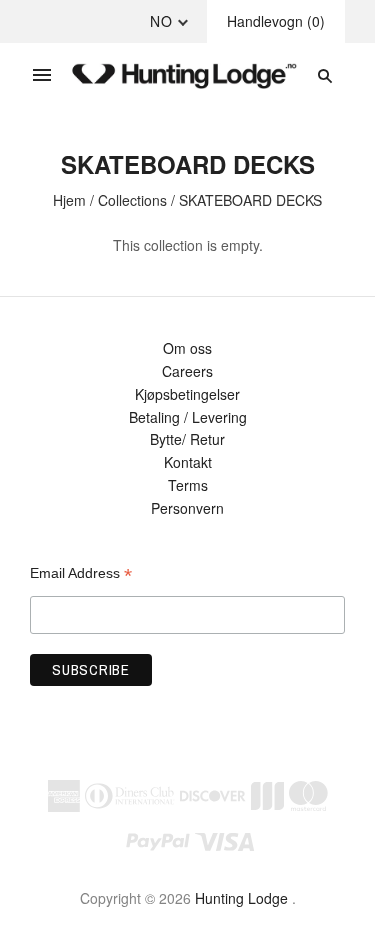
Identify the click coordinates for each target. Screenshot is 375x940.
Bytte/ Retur (187, 439)
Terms (188, 485)
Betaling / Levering (188, 417)
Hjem (69, 200)
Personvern (187, 508)
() (276, 21)
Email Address (81, 573)
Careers (187, 371)
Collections (132, 200)
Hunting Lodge (241, 898)
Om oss (187, 348)
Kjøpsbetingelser (187, 394)
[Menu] (42, 76)
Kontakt (188, 462)
